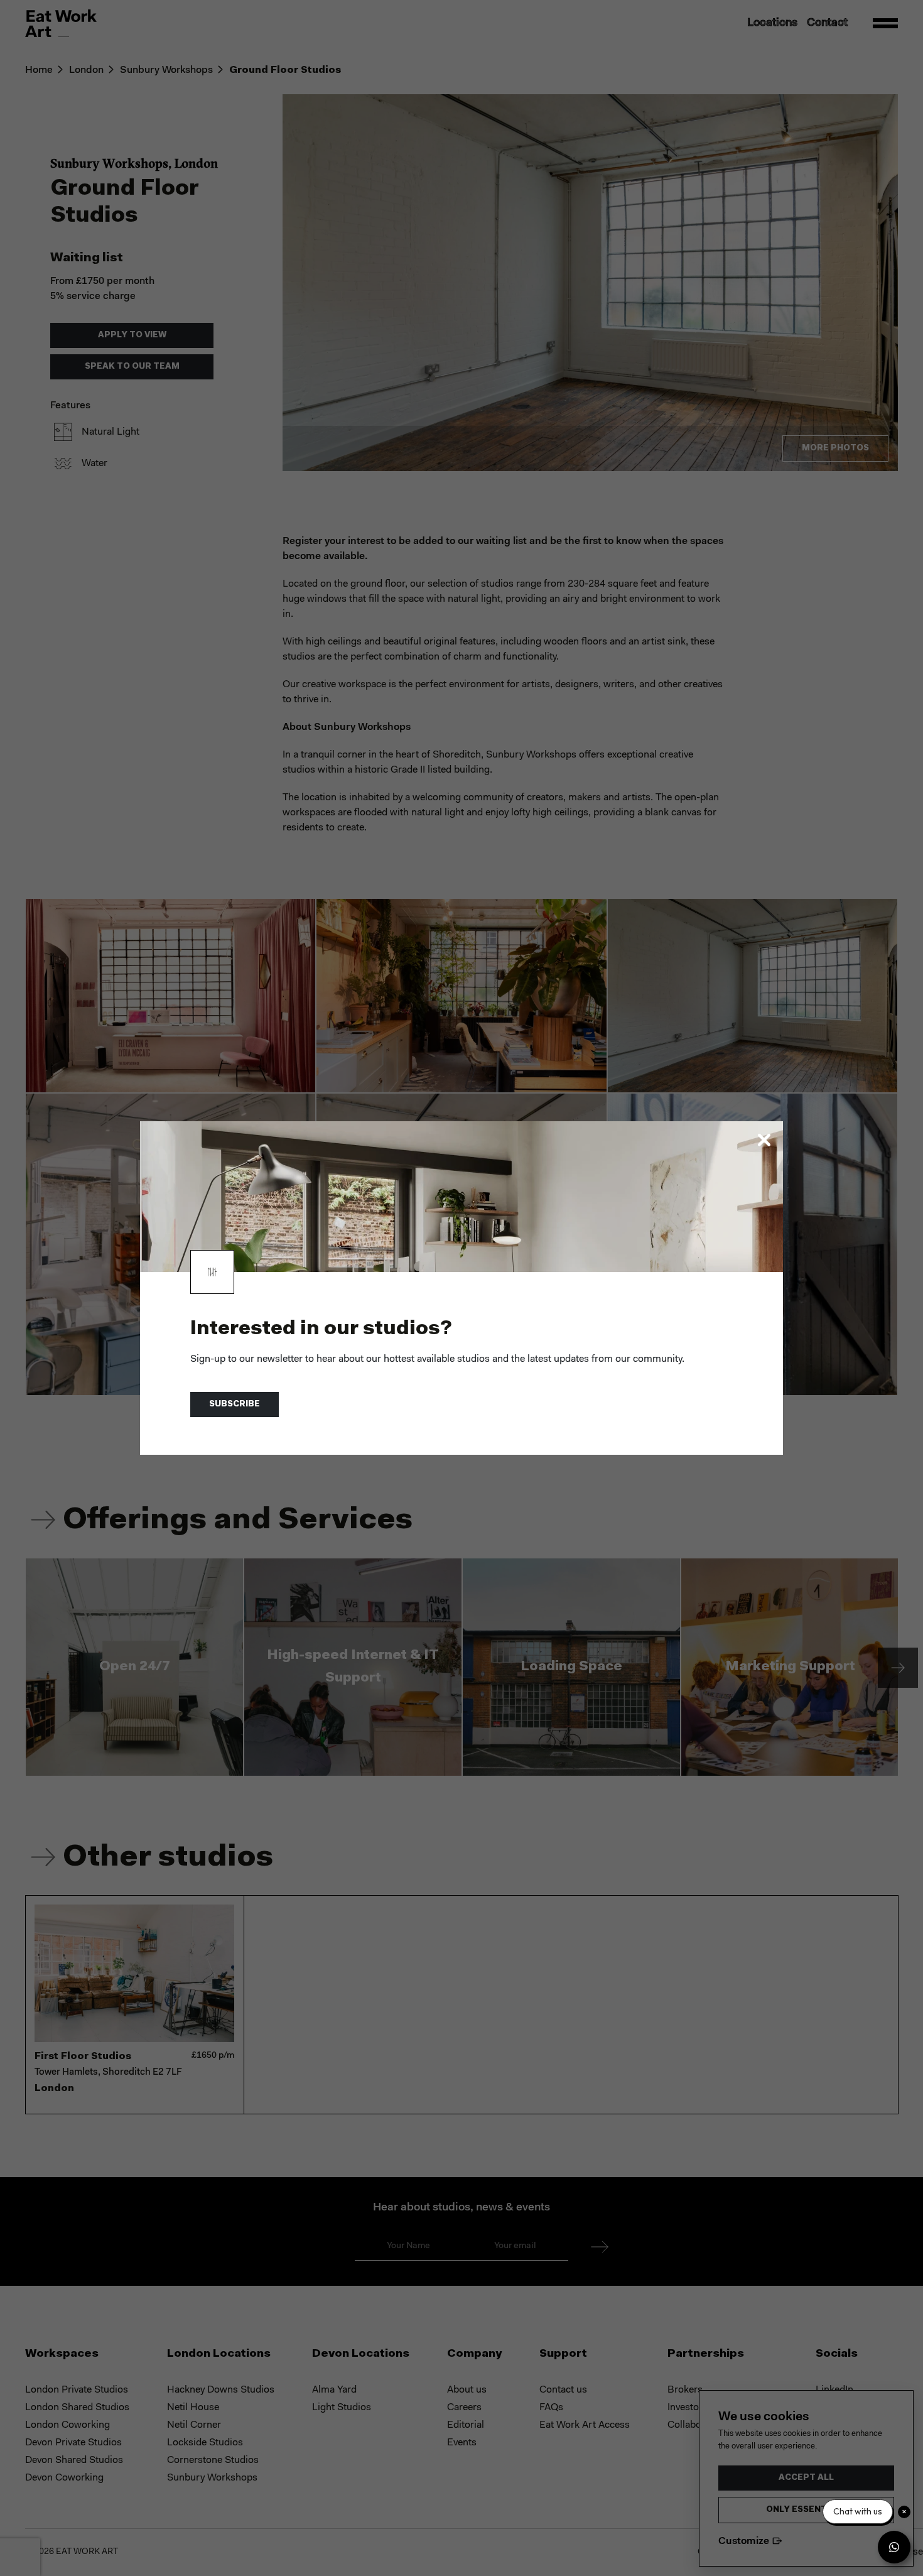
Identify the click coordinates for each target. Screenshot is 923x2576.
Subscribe (235, 1404)
